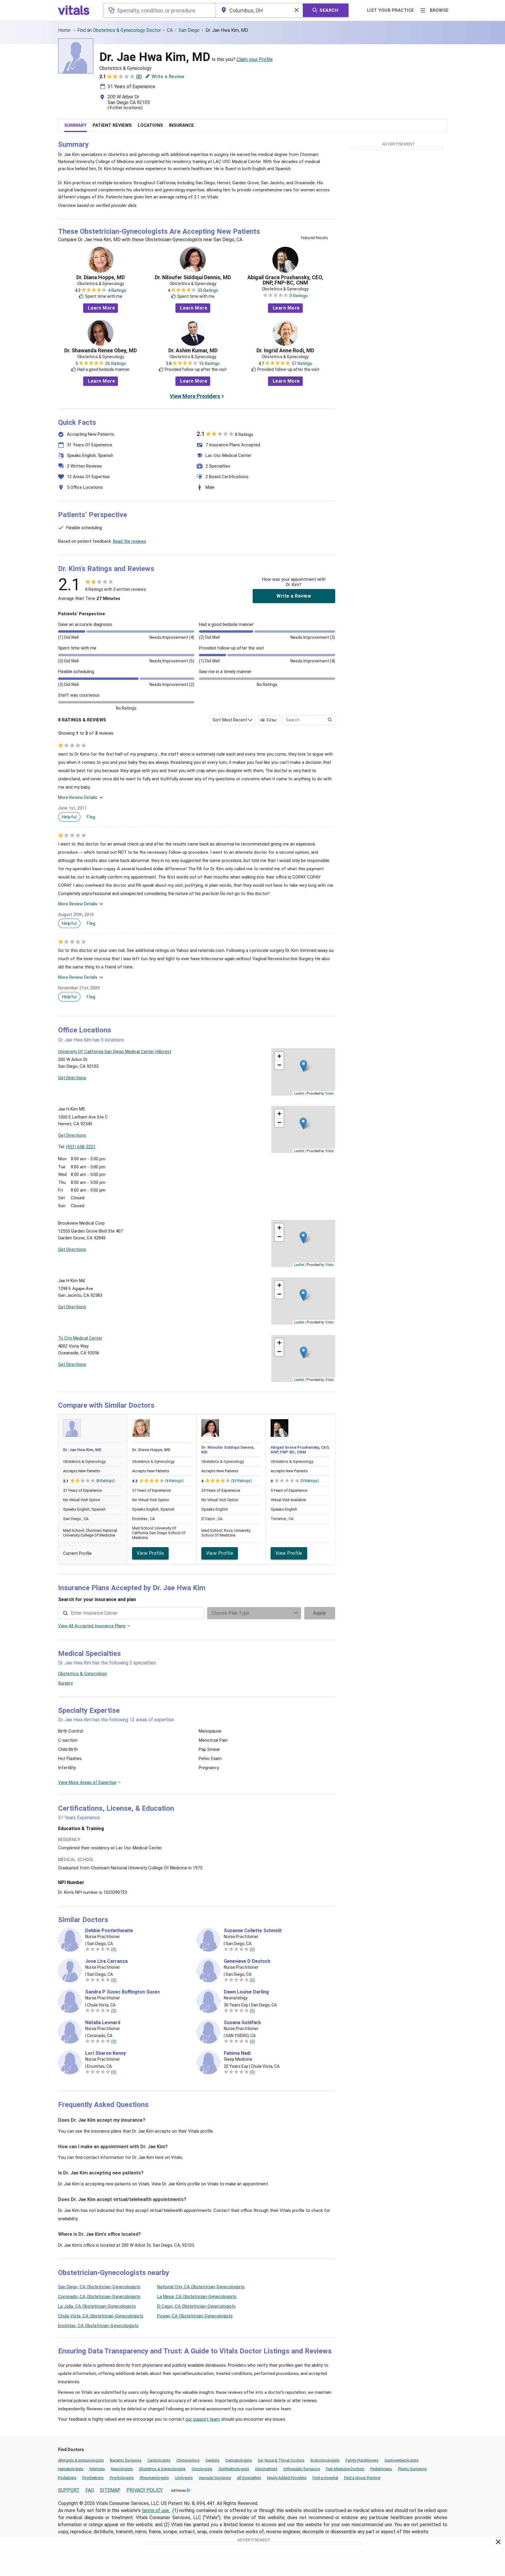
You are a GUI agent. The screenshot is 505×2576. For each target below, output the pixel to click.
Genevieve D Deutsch (247, 1961)
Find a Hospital (325, 2478)
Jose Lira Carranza (106, 1961)
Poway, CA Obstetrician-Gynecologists (195, 2316)
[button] (304, 1066)
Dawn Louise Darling (246, 1992)
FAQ (90, 2490)
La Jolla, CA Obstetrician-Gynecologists (97, 2306)
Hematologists (71, 2469)
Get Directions (72, 1078)
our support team (203, 2419)
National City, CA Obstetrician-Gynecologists (201, 2287)
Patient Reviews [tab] (112, 125)
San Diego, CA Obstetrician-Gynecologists (99, 2287)
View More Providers (195, 396)
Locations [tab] (150, 125)
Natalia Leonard (103, 2023)
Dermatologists (239, 2460)
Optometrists (266, 2469)
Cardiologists (159, 2460)
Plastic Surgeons (412, 2469)
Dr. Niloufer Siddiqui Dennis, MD (193, 277)
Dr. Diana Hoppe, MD (101, 277)
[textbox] (159, 10)
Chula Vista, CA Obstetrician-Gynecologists (101, 2316)
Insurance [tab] (181, 125)
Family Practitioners (362, 2460)
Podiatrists (67, 2478)
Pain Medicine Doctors (345, 2469)
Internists (97, 2469)
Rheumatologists (154, 2478)
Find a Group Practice (362, 2478)
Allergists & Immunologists (81, 2460)
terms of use (156, 2510)
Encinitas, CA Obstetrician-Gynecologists (98, 2326)
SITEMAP (110, 2490)
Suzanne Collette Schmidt (253, 1931)
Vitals (329, 1093)
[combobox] (159, 10)
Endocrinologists (325, 2460)
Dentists (213, 2460)
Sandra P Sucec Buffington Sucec (123, 1992)
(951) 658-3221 (81, 1147)
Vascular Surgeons (215, 2478)
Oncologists (202, 2469)
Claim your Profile (255, 59)
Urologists (184, 2478)
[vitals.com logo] (74, 10)
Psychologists (122, 2478)
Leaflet (299, 1093)
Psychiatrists (93, 2478)
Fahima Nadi (237, 2053)
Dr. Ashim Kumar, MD (193, 351)
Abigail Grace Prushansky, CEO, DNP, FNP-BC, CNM (285, 280)
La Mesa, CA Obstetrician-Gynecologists (197, 2297)
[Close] (498, 2543)
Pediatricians (381, 2469)
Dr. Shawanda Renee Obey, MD (101, 351)
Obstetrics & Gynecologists (162, 2469)
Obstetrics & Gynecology (82, 1674)
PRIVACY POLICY (145, 2490)
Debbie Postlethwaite (109, 1931)
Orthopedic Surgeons (302, 2469)
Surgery (65, 1683)
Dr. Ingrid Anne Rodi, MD (285, 351)
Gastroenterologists (402, 2460)
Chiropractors (188, 2460)
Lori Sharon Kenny (106, 2053)
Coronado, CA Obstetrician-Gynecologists (99, 2297)
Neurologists (122, 2469)
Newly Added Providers (287, 2478)
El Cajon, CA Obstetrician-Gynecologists (196, 2306)
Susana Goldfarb (242, 2023)
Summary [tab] (75, 125)
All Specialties (249, 2478)
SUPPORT (69, 2490)
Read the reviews (130, 541)
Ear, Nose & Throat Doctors (281, 2460)
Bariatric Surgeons (126, 2460)
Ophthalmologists (234, 2469)
